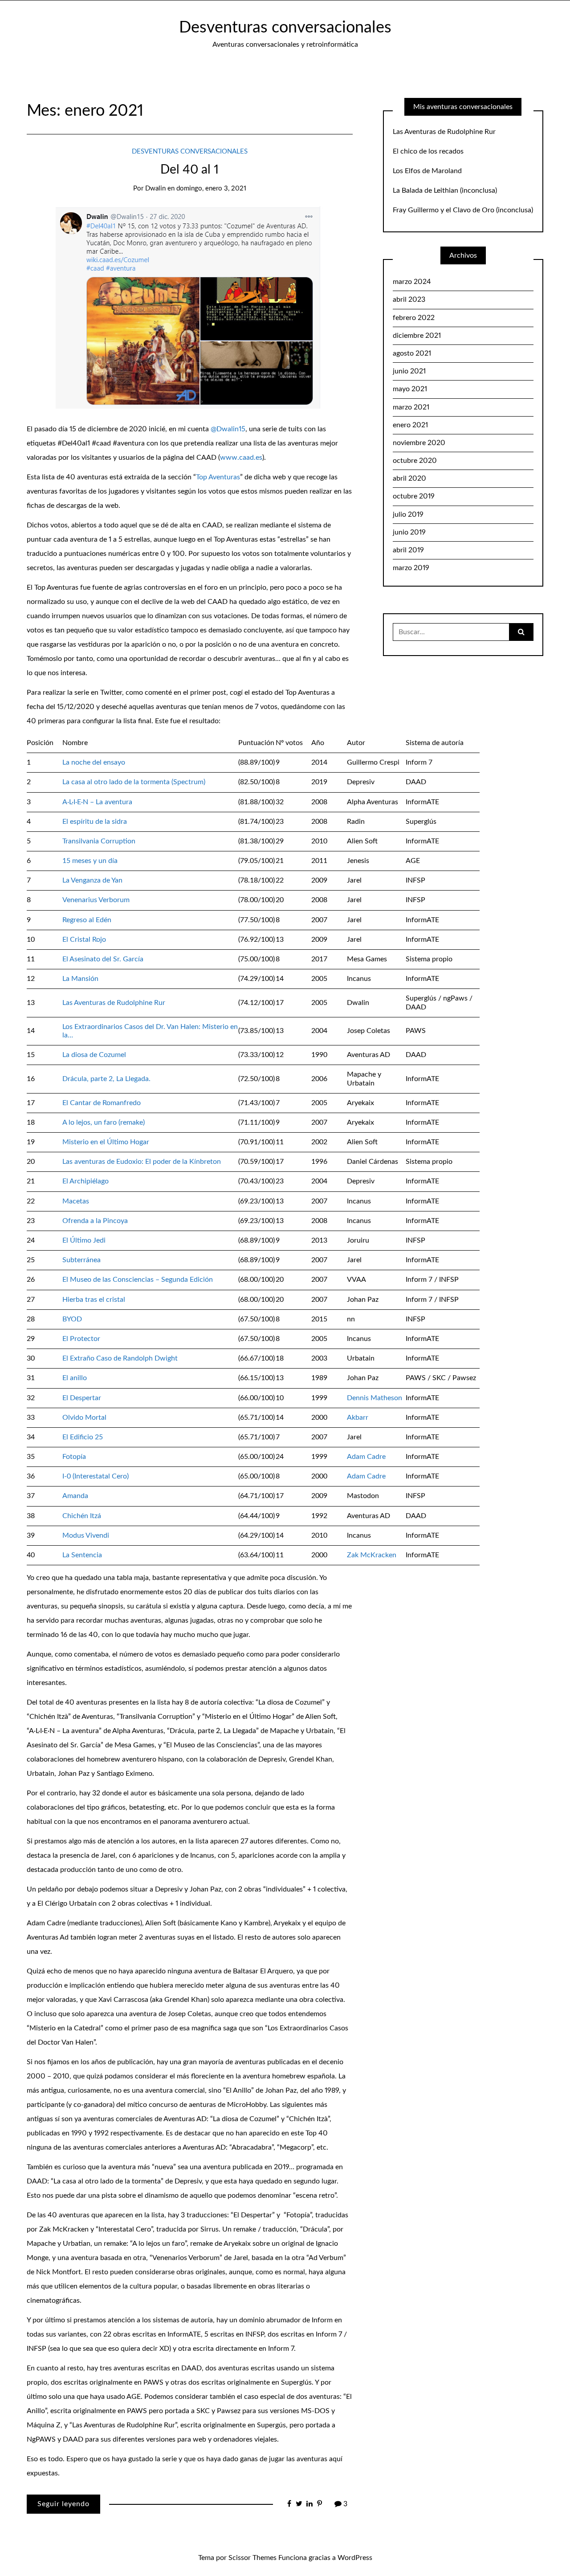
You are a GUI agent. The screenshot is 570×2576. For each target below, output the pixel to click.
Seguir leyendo (63, 2504)
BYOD (72, 1319)
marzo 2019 (411, 568)
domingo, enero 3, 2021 (211, 188)
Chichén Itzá (82, 1516)
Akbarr (358, 1418)
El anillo (75, 1378)
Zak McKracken (372, 1555)
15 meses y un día (90, 861)
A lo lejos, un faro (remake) (104, 1122)
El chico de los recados (428, 151)
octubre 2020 (415, 461)
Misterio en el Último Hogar (106, 1142)
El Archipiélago (85, 1181)
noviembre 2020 (419, 443)
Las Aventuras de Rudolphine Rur (114, 1003)
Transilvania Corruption (99, 841)
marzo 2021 (411, 407)
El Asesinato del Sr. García (103, 959)
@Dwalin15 (228, 429)
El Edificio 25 (83, 1437)
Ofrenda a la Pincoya (95, 1221)
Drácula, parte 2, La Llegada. (106, 1079)
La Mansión (80, 979)
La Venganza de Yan (92, 880)
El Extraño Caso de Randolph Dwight (120, 1358)
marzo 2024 (412, 282)
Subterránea (81, 1260)
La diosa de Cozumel (94, 1055)
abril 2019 (408, 550)
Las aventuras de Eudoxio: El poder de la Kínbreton (142, 1162)
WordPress (355, 2558)
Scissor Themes (252, 2558)
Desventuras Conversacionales (190, 152)
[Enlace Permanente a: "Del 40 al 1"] (190, 307)
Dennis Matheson (375, 1398)
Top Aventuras (218, 477)
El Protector (81, 1339)
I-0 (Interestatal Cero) (96, 1476)
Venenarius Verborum (96, 900)
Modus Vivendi (86, 1535)
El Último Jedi (84, 1240)
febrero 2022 (414, 318)
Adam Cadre (366, 1457)
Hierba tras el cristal (94, 1300)
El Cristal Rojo (84, 940)
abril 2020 (409, 478)
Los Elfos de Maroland (427, 171)
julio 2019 (408, 514)
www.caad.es (241, 458)
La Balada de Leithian (425, 190)
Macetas (76, 1201)
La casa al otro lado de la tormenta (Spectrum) (134, 782)
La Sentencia (82, 1555)
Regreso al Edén (87, 920)
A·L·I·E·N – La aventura (97, 802)
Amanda (75, 1496)
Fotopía (74, 1457)
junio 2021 (409, 371)
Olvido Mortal (84, 1418)
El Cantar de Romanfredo (102, 1103)
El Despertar (82, 1398)
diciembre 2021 (417, 336)
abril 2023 (409, 300)
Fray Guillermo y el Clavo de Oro (444, 210)
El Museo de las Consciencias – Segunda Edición (138, 1280)
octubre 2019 (414, 496)
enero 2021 (410, 425)
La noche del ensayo (94, 762)
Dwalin (155, 188)
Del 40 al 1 (189, 170)
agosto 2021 (412, 353)
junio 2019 (409, 532)
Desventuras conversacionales (285, 28)
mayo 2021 (410, 389)
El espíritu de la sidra (95, 822)
